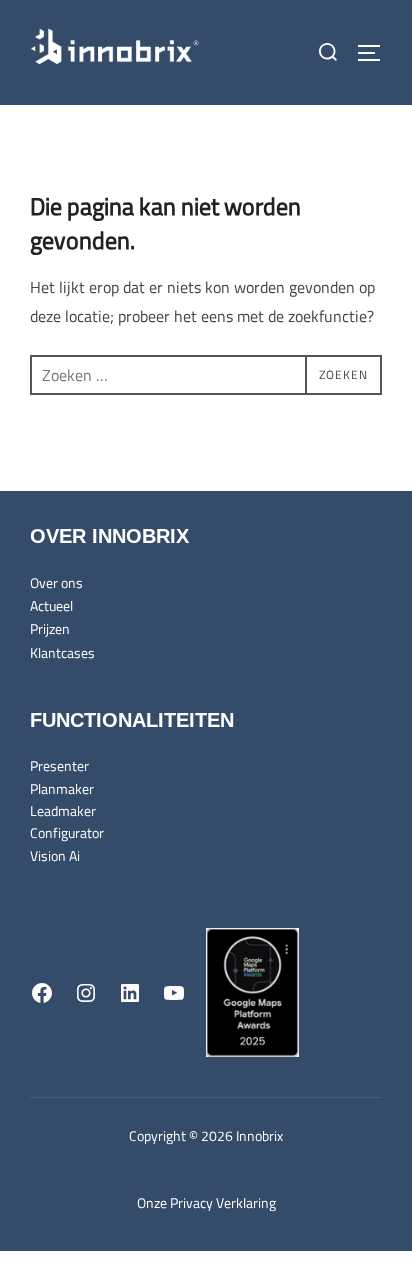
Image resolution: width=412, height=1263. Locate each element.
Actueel (51, 605)
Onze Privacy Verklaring (206, 1202)
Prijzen (50, 628)
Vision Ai (55, 855)
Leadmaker (63, 810)
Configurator (67, 832)
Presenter (59, 765)
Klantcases (62, 652)
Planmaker (62, 788)
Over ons (56, 582)
